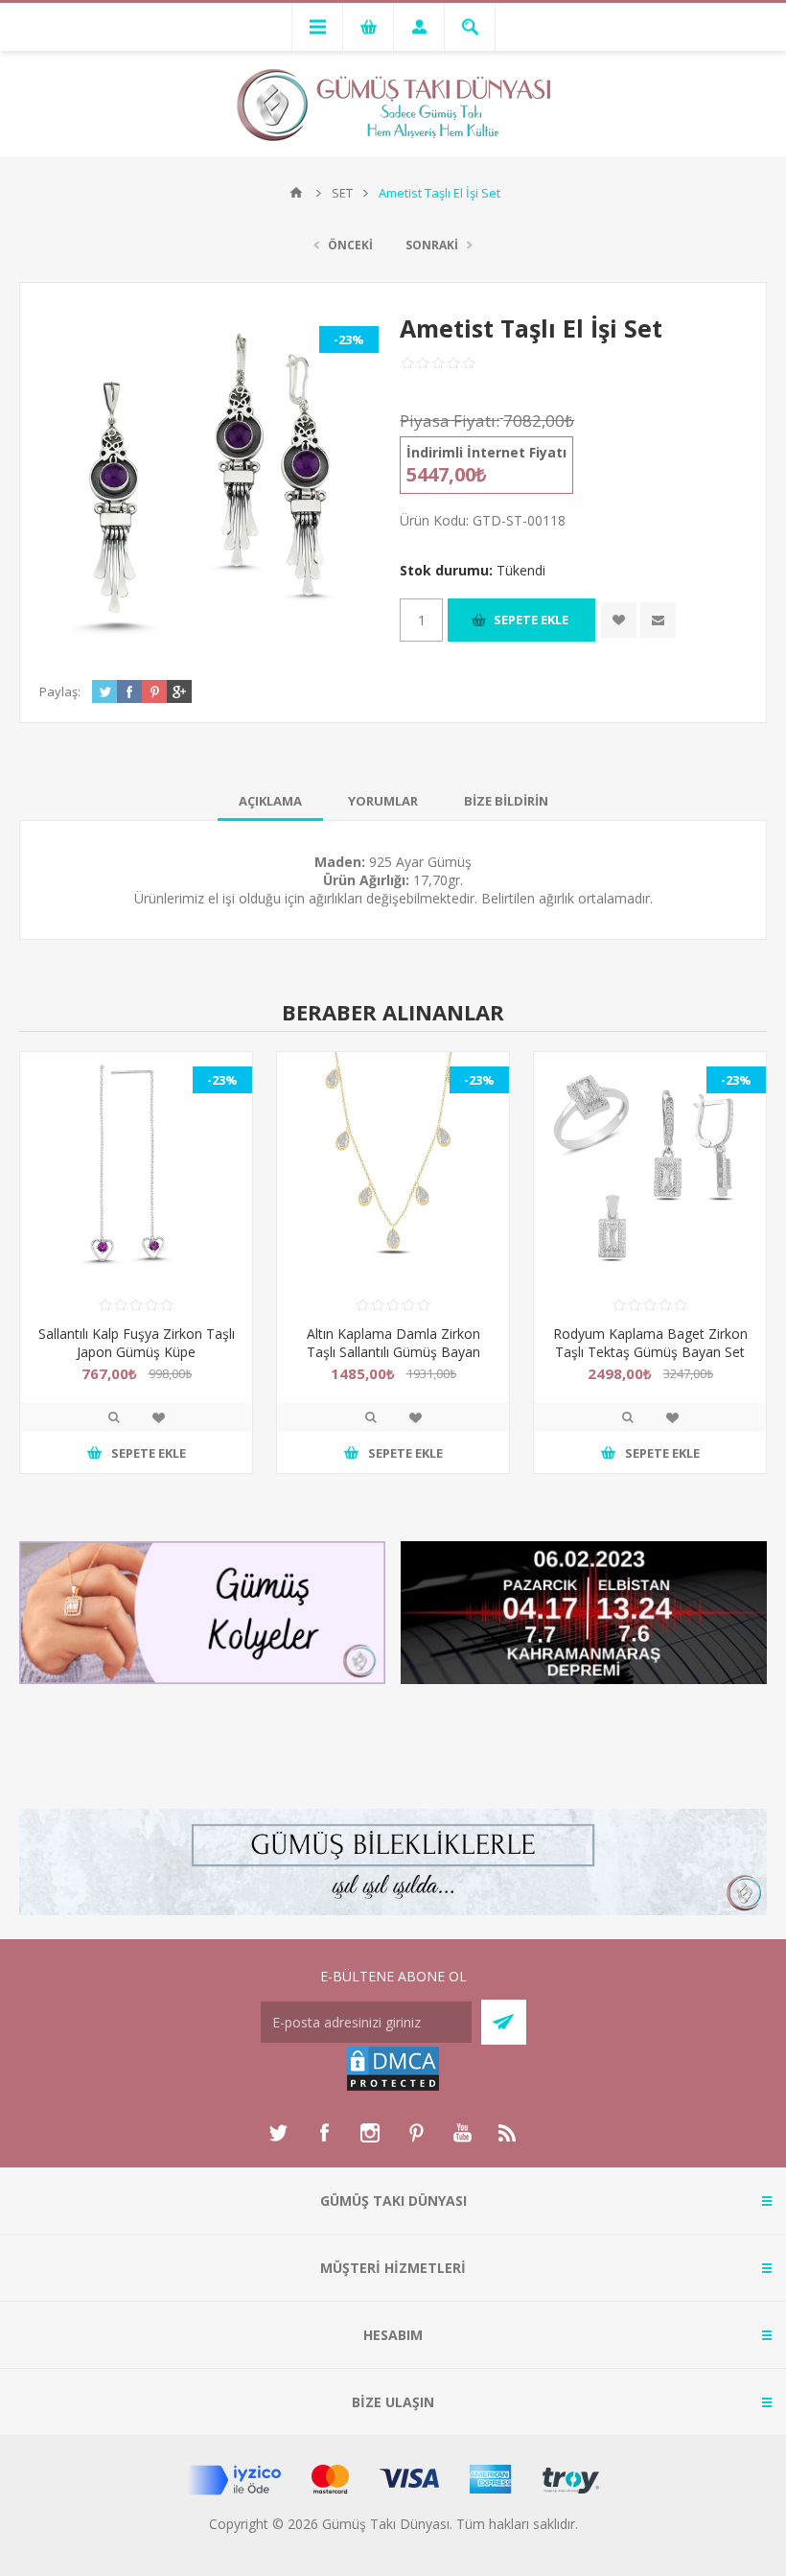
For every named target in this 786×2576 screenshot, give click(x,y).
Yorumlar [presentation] (383, 801)
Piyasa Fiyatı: (450, 421)
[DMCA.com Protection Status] (393, 2087)
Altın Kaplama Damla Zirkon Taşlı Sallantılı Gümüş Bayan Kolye (393, 1352)
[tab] (270, 801)
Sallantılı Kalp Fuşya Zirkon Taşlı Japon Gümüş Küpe (137, 1343)
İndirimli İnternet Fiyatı (486, 452)
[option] (136, 1277)
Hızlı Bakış (114, 1417)
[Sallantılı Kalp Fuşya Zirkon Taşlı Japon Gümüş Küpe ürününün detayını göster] (136, 1168)
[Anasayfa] (296, 193)
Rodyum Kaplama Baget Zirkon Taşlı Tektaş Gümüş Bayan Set (650, 1343)
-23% (349, 340)
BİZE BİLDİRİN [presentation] (506, 801)
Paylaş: (60, 691)
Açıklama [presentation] (270, 801)
